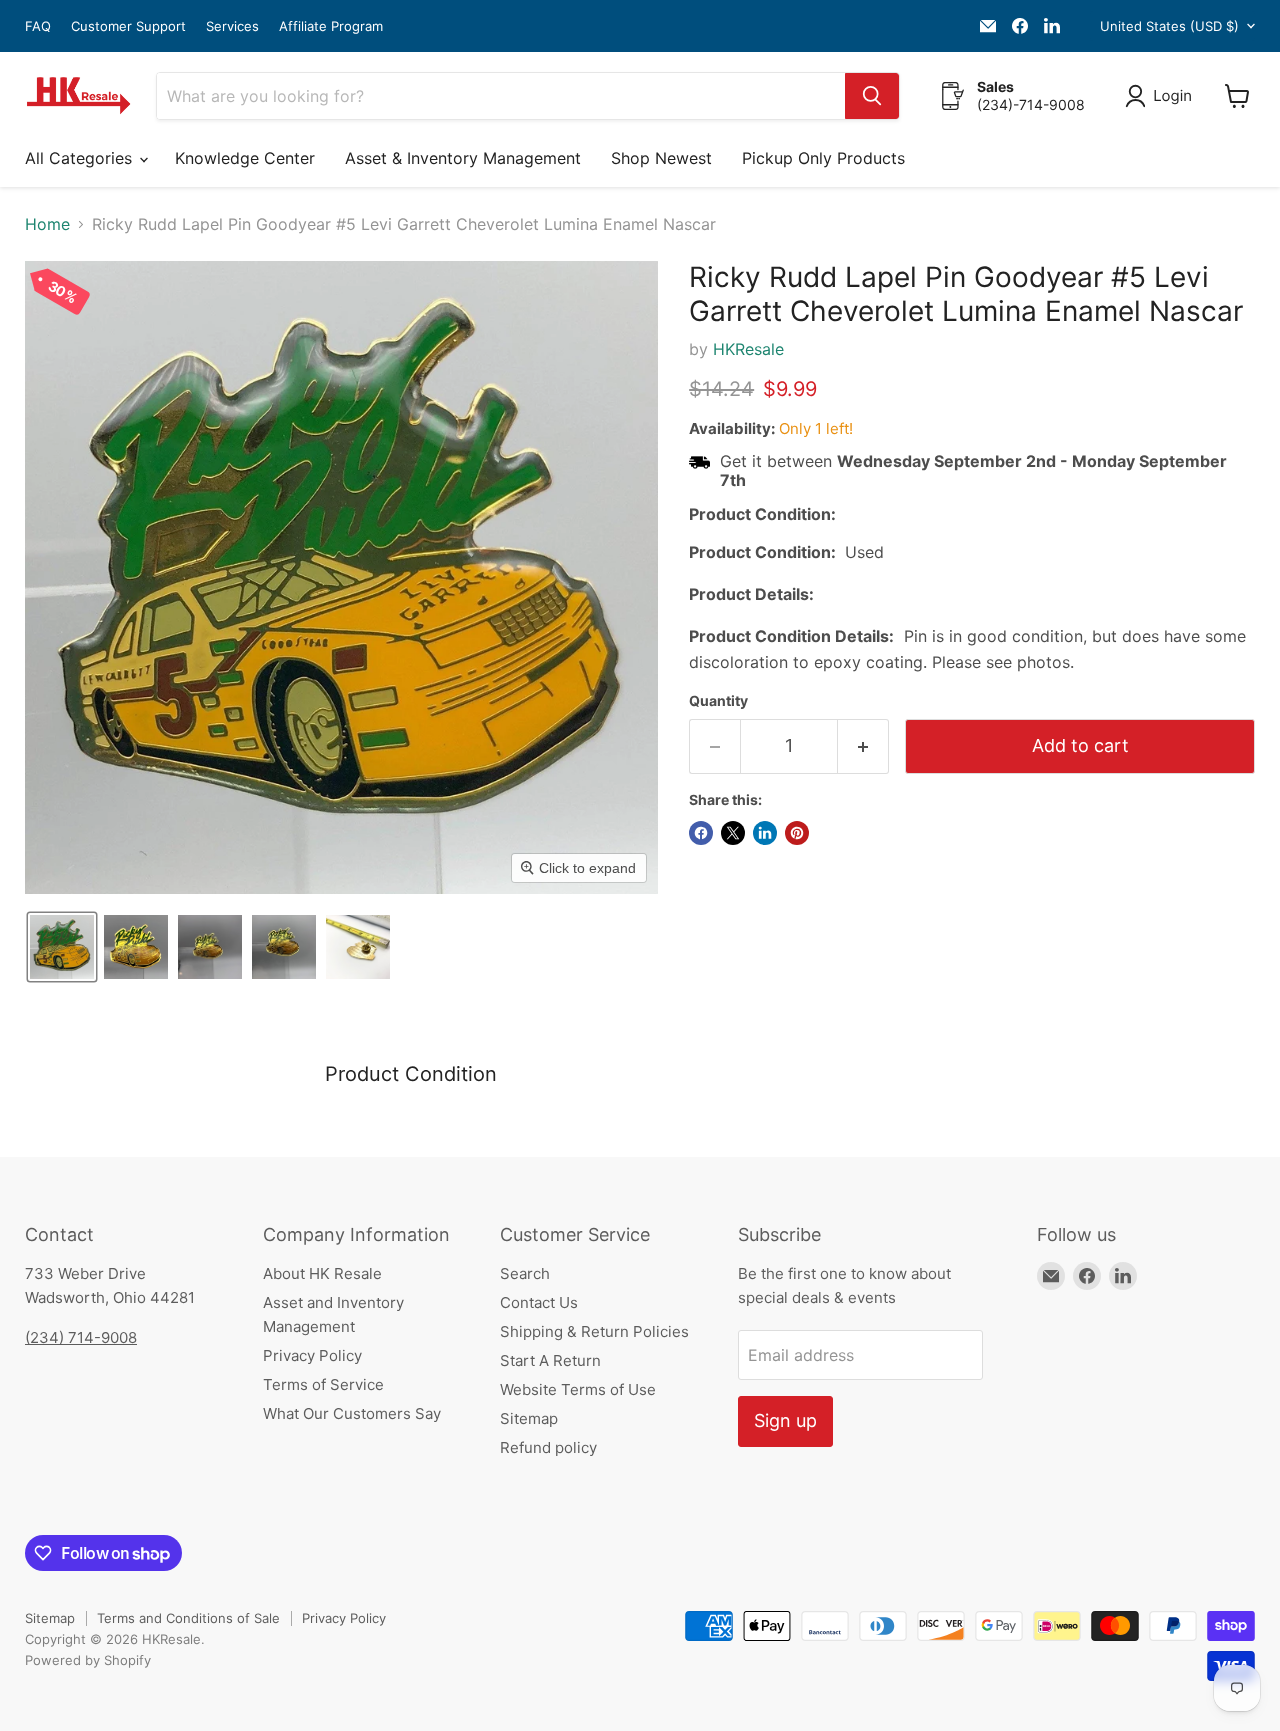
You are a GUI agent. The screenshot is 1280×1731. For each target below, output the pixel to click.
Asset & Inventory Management (463, 158)
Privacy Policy (312, 1355)
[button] (1162, 96)
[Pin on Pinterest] (797, 833)
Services (232, 26)
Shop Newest (661, 158)
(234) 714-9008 (81, 1337)
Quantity (718, 701)
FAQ (38, 26)
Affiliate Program (331, 26)
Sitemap (529, 1418)
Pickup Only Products (823, 158)
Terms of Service (323, 1384)
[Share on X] (733, 833)
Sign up (785, 1420)
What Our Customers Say (352, 1413)
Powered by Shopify (88, 1660)
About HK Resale (322, 1273)
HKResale (748, 349)
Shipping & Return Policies (594, 1331)
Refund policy (548, 1447)
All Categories (81, 158)
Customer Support (128, 26)
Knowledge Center (245, 158)
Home (47, 224)
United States (1169, 26)
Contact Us (539, 1302)
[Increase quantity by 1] (863, 746)
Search (525, 1273)
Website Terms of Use (578, 1389)
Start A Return (550, 1360)
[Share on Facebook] (701, 833)
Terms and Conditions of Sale (188, 1618)
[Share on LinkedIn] (765, 833)
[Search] (872, 96)
